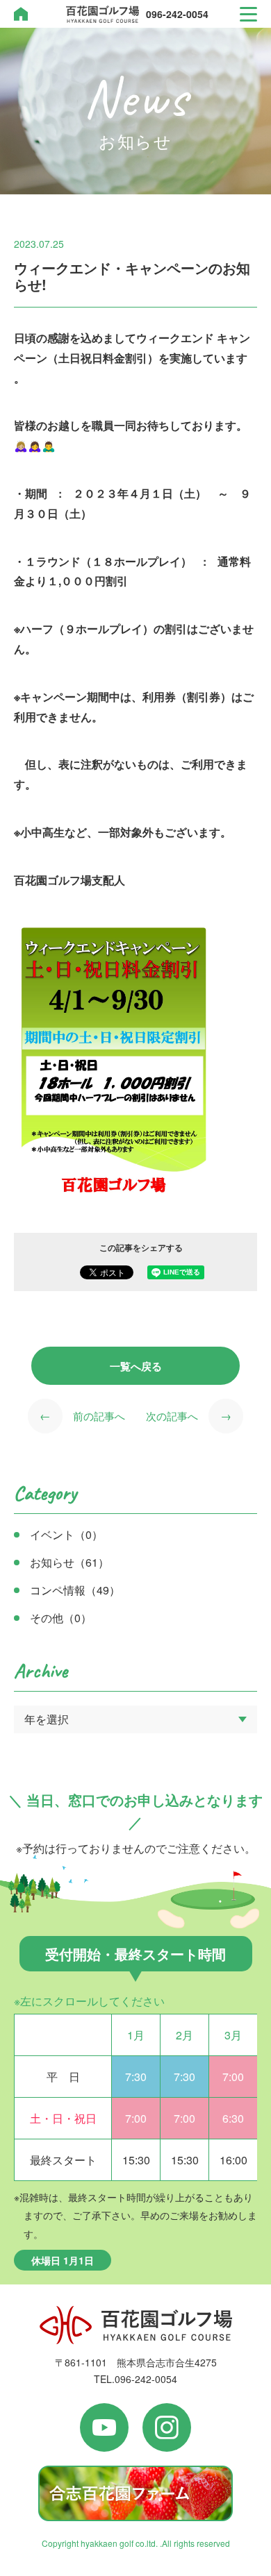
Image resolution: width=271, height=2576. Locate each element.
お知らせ (69, 1562)
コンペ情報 (75, 1590)
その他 (61, 1618)
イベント (66, 1534)
